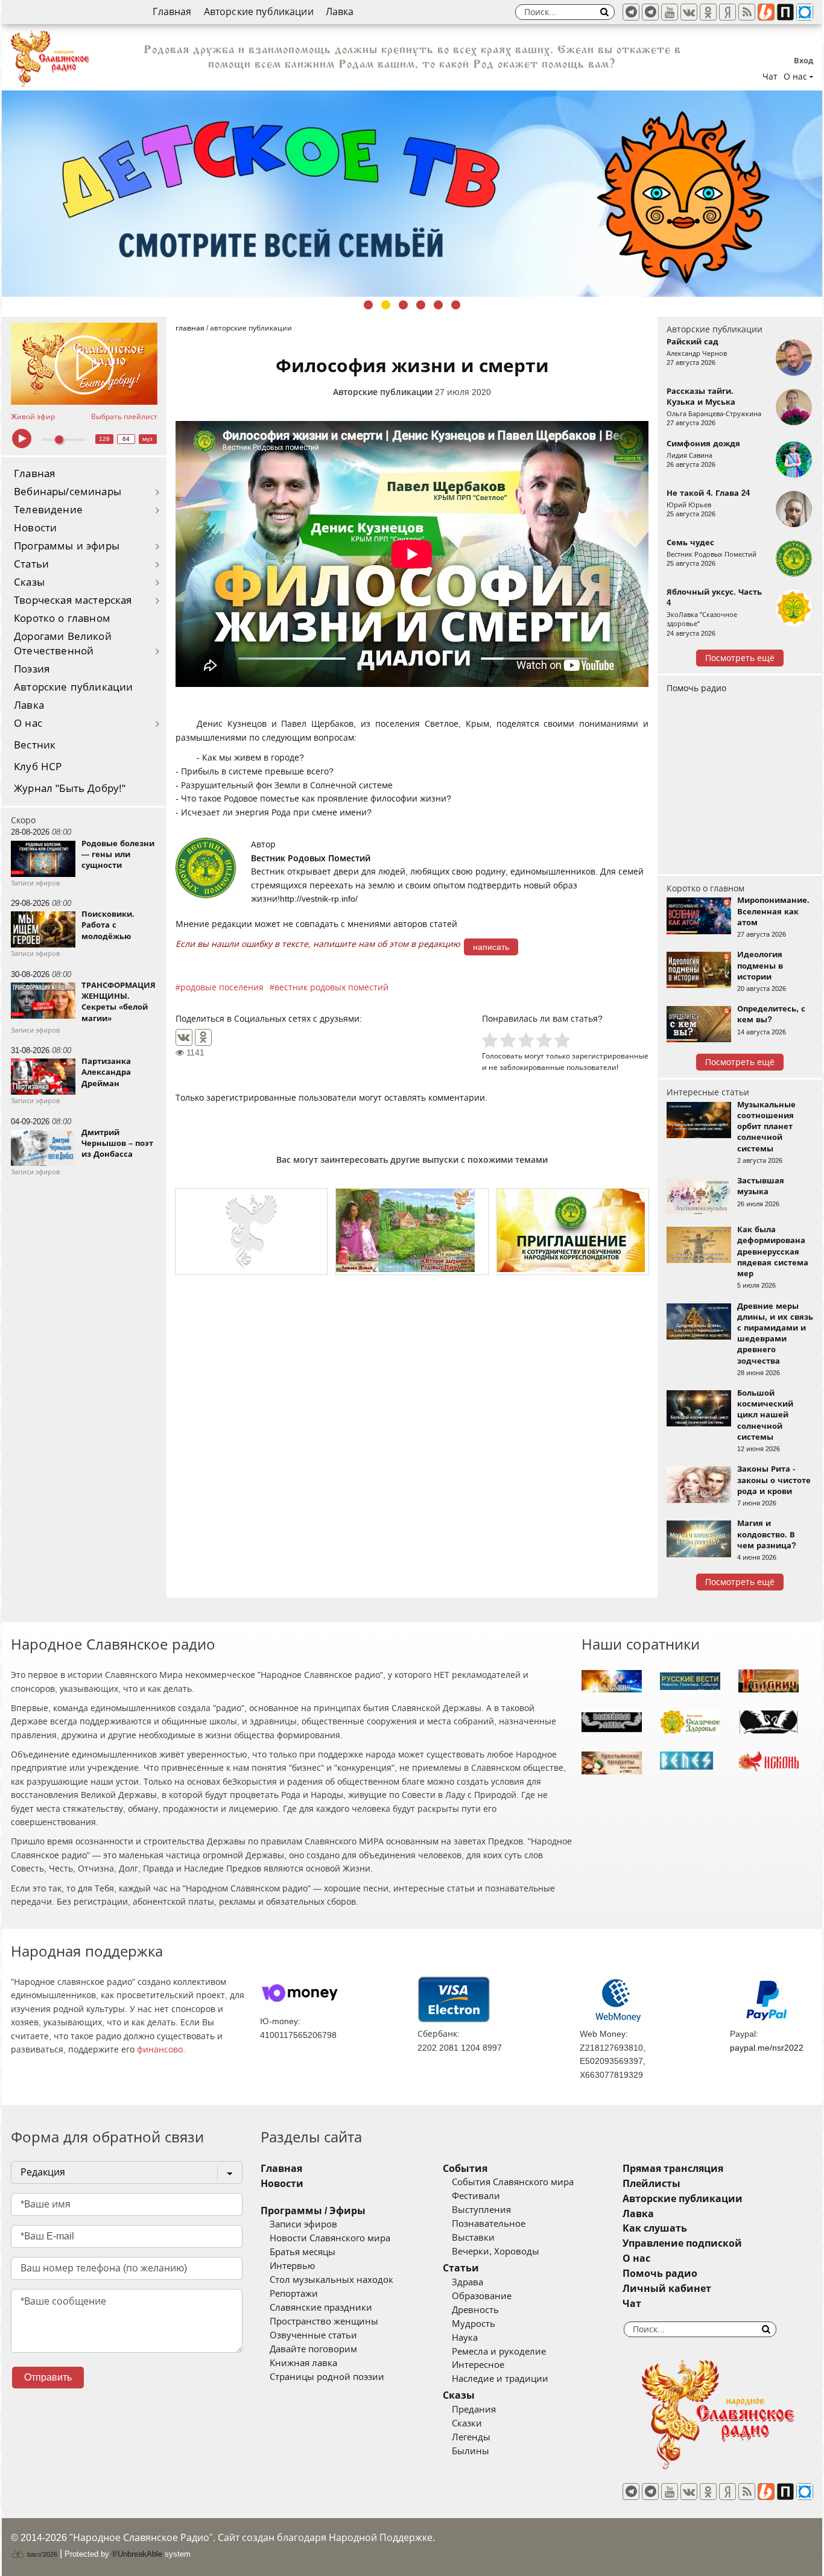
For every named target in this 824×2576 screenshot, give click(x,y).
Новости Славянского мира (330, 2238)
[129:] (412, 194)
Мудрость (474, 2324)
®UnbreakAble (137, 2554)
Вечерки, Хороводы (496, 2252)
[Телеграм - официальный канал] (631, 12)
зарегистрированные (610, 1056)
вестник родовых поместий (331, 987)
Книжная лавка (303, 2363)
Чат (770, 77)
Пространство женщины (324, 2321)
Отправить (48, 2377)
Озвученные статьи (313, 2335)
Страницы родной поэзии (327, 2377)
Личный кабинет (667, 2289)
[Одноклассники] (203, 1037)
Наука (465, 2338)
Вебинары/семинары (68, 492)
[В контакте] (689, 12)
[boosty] (766, 12)
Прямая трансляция (673, 2169)
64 (126, 439)
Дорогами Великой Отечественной (63, 644)
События (465, 2169)
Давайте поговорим (313, 2349)
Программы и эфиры (67, 546)
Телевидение (48, 510)
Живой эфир (33, 417)
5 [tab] (438, 305)
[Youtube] (670, 12)
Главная (172, 12)
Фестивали (476, 2196)
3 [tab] (403, 305)
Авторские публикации (259, 12)
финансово (160, 2049)
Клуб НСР (38, 767)
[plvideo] (785, 12)
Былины (471, 2451)
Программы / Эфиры (313, 2211)
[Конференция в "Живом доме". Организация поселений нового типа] (251, 1232)
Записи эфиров (303, 2224)
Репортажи (294, 2294)
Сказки (467, 2423)
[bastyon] (805, 12)
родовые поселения (222, 987)
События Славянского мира (513, 2182)
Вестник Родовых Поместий (311, 858)
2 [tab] (386, 305)
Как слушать (655, 2228)
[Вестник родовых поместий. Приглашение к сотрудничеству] (573, 1232)
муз (147, 439)
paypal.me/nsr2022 (767, 2048)
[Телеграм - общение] (650, 12)
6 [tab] (456, 305)
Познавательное (489, 2224)
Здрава (467, 2282)
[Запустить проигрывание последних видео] (84, 364)
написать (491, 947)
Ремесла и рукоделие (499, 2352)
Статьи (31, 564)
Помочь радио (696, 688)
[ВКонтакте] (184, 1037)
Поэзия (32, 669)
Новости (35, 528)
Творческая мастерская (73, 600)
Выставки (473, 2238)
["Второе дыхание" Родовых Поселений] (412, 1232)
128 (104, 439)
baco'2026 (41, 2554)
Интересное (478, 2365)
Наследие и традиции (500, 2379)
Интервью (292, 2266)
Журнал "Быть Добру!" (70, 789)
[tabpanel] (412, 194)
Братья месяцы (303, 2252)
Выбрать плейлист (124, 417)
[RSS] (747, 12)
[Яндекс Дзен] (727, 12)
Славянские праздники (321, 2308)
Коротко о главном (62, 619)
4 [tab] (421, 305)
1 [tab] (368, 305)
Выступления (481, 2210)
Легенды (471, 2437)
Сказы (29, 582)
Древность (475, 2310)
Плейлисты (651, 2184)
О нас (28, 723)
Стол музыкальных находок (331, 2280)
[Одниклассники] (708, 12)
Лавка (340, 12)
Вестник (35, 745)
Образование (482, 2296)
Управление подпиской (682, 2243)
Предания (474, 2410)
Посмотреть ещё (740, 658)
